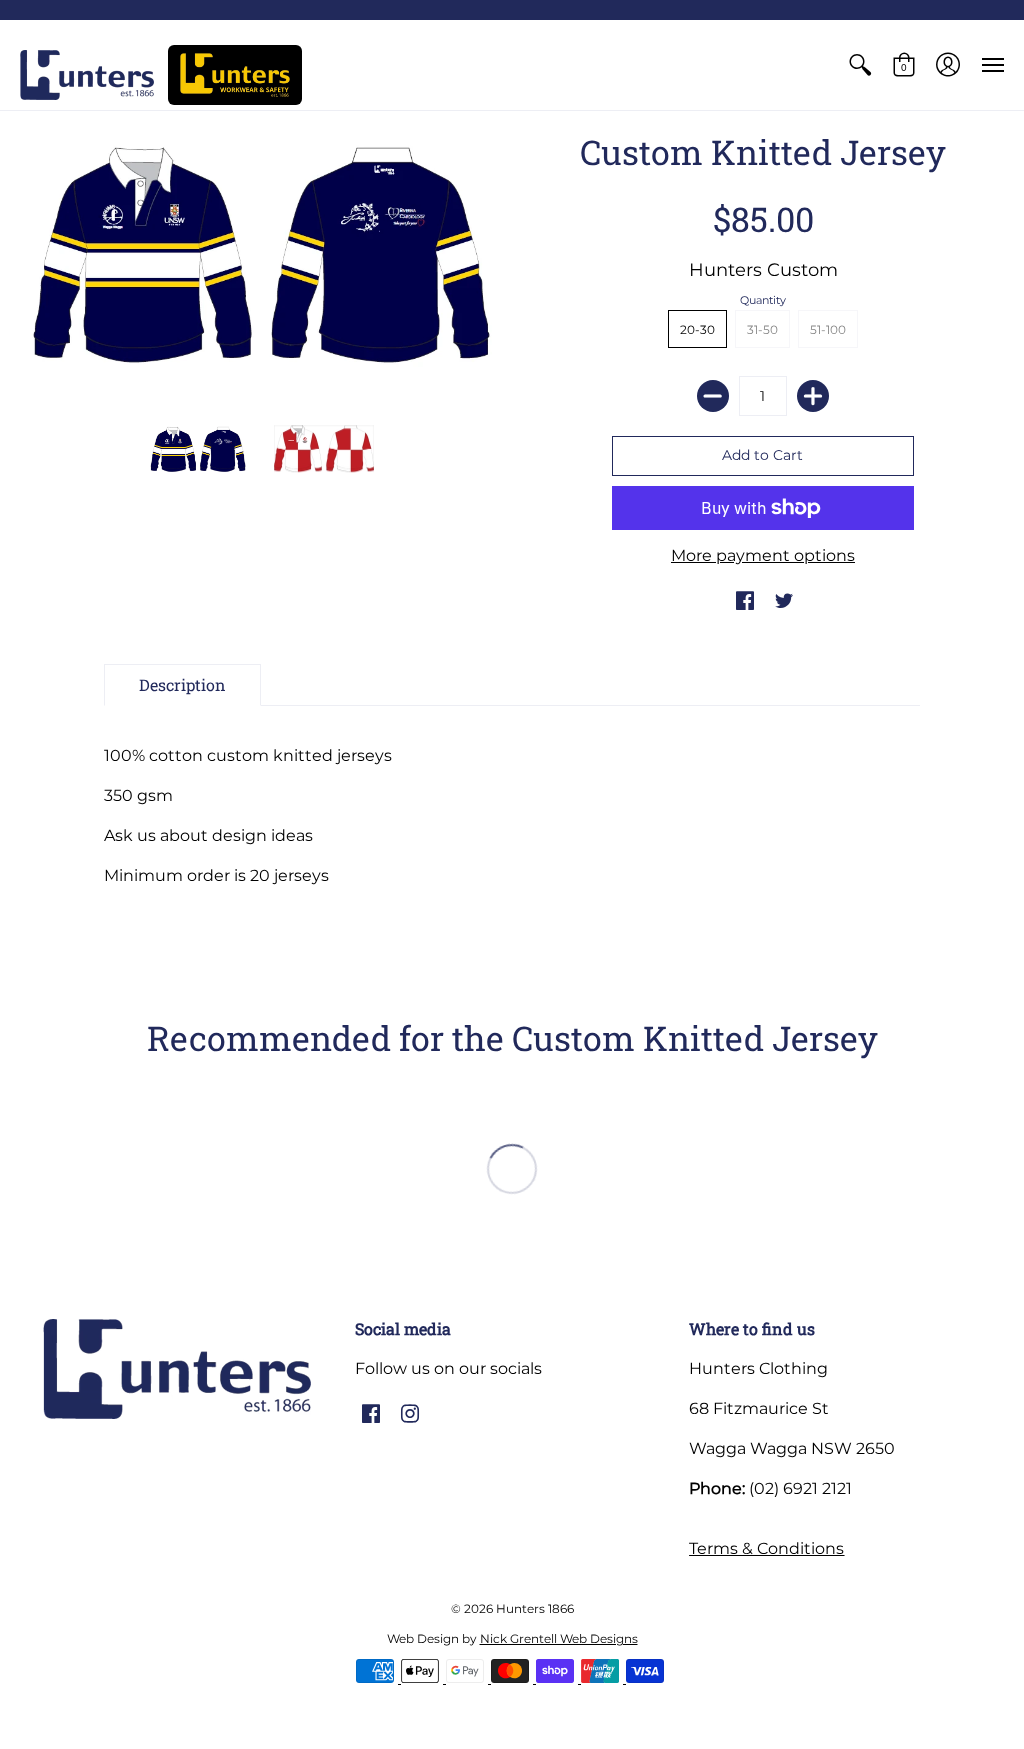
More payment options (763, 555)
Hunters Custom (763, 270)
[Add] (813, 396)
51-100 (828, 329)
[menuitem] (860, 65)
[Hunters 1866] (87, 75)
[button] (860, 65)
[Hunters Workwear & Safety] (235, 75)
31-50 (762, 329)
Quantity (763, 300)
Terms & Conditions (766, 1548)
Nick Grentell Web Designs (559, 1638)
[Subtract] (713, 396)
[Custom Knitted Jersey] (199, 449)
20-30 (697, 329)
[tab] (182, 685)
